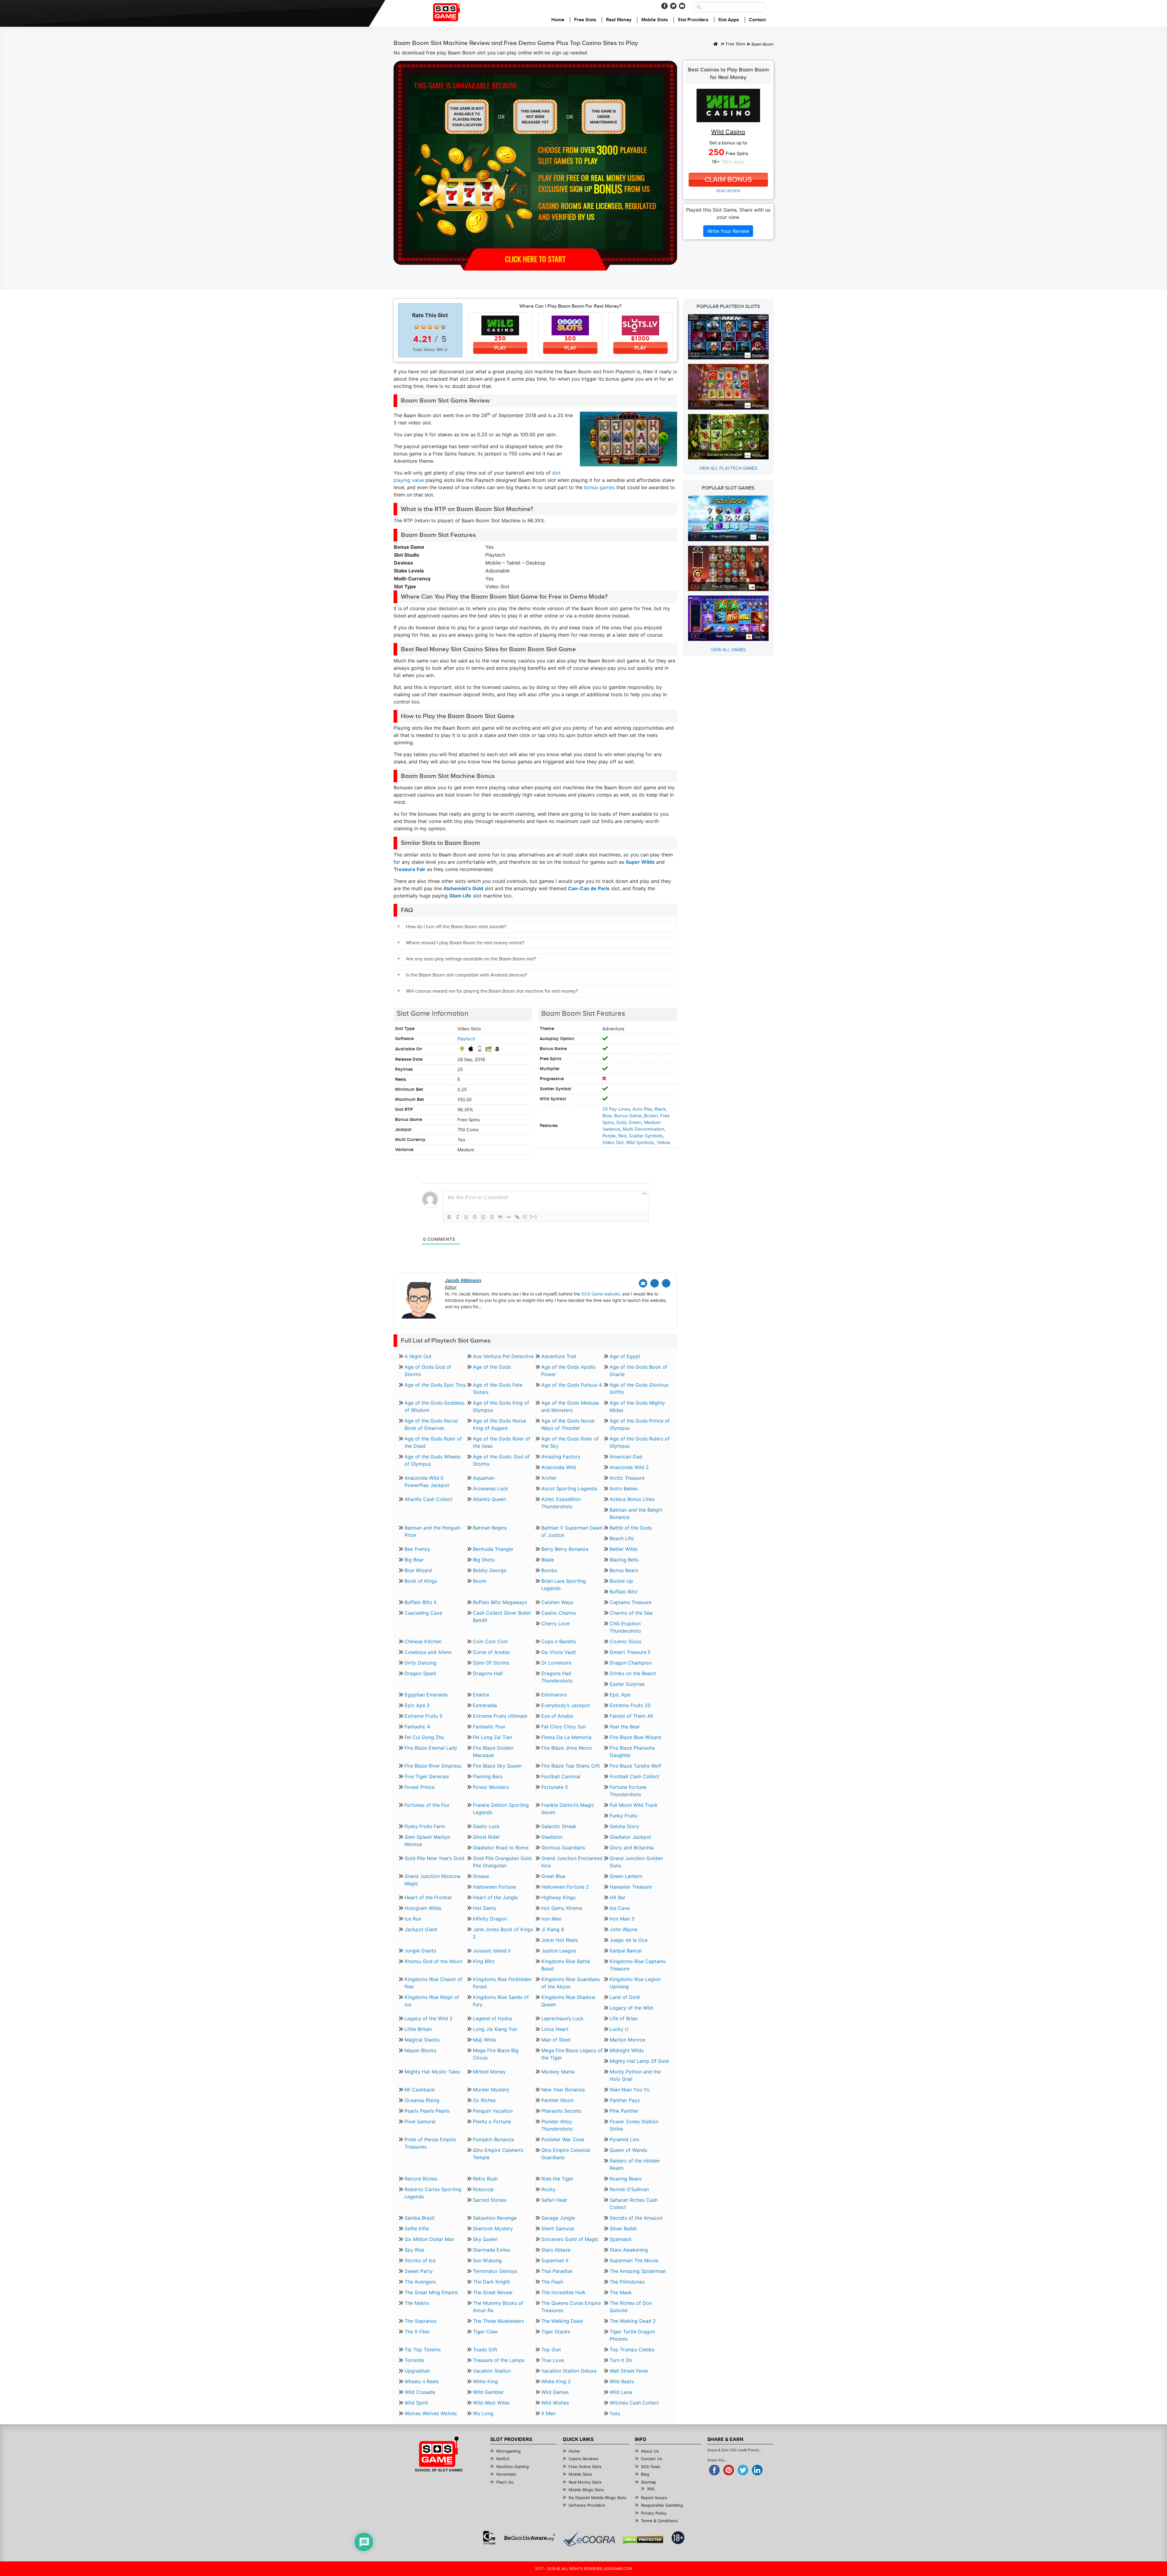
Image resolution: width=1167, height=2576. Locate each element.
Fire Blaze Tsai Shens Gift (571, 1766)
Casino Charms (559, 1613)
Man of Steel (556, 2040)
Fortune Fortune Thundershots (628, 1791)
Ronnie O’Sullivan (629, 2189)
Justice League (559, 1951)
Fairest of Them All (631, 1716)
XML (651, 2489)
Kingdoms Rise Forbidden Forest (502, 1983)
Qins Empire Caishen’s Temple (498, 2154)
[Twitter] (673, 6)
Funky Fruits (623, 1816)
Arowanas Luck (491, 1489)
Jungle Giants (420, 1951)
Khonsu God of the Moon (433, 1961)
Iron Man (551, 1919)
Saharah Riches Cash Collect (634, 2204)
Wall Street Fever (629, 2371)
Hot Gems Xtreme (562, 1908)
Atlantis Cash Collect (429, 1499)
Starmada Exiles (491, 2250)
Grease (481, 1876)
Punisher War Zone (563, 2139)
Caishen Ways (557, 1602)
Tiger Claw (485, 2332)
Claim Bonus (728, 180)
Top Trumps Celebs (632, 2350)
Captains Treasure (630, 1602)
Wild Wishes (555, 2403)
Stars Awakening (629, 2250)
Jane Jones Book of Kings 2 (503, 1933)
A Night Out (418, 1356)
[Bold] (449, 1217)
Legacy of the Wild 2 (429, 2018)
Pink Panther (624, 2111)
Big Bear (414, 1560)
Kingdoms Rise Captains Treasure (638, 1965)
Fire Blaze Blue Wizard (635, 1737)
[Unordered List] (492, 1217)
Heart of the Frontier (428, 1897)
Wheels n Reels (422, 2381)
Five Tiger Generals (427, 1776)
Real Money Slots (585, 2482)
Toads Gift (485, 2350)
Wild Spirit (416, 2403)
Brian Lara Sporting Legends (564, 1585)
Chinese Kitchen (423, 1641)
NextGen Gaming (513, 2467)
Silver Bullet (623, 2228)
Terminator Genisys (495, 2271)
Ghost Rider (486, 1837)
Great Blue (553, 1876)
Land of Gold (625, 1997)
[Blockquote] (500, 1217)
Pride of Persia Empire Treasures (430, 2143)
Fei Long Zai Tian (492, 1737)
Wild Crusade (420, 2392)
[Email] (643, 1283)
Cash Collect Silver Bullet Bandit (502, 1616)
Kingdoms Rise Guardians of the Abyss (571, 1983)
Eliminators (554, 1695)
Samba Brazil (420, 2218)
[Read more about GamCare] (489, 2538)
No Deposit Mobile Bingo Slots (597, 2498)
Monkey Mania (558, 2072)
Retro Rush (485, 2179)
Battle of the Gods (631, 1528)
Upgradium (417, 2371)
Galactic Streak (559, 1826)
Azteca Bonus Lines (632, 1499)
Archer (549, 1478)
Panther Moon (557, 2100)
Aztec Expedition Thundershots (561, 1503)
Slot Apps (729, 20)
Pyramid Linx (625, 2139)
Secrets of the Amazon (636, 2218)
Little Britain (418, 2029)
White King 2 (556, 2381)
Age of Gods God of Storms (428, 1371)
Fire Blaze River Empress (433, 1766)
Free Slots (585, 20)
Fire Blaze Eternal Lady (431, 1748)
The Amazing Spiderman (638, 2271)
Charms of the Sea (631, 1613)
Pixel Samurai (420, 2121)
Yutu (615, 2413)
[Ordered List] (483, 1217)
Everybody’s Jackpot (566, 1705)
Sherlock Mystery (493, 2228)
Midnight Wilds (627, 2050)
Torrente (414, 2360)
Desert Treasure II (630, 1652)
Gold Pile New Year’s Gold (434, 1858)
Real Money (619, 20)
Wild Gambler (488, 2392)
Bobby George (490, 1570)
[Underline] (466, 1217)
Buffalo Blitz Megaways (500, 1602)
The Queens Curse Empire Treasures (571, 2307)
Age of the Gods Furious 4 (571, 1385)
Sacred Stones (490, 2200)
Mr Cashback (420, 2090)
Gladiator (552, 1837)
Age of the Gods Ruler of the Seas (502, 1442)
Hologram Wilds (423, 1908)
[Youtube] (682, 6)
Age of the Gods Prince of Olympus (640, 1424)
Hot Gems (484, 1908)
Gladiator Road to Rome (501, 1848)
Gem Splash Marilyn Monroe (427, 1841)
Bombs (549, 1570)
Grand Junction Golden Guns (636, 1862)
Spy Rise (414, 2250)
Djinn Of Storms (491, 1663)
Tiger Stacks (556, 2332)
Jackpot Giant (421, 1929)
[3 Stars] (430, 327)
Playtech (466, 1039)
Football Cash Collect (634, 1776)
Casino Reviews (583, 2459)
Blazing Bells (624, 1560)
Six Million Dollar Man (429, 2239)
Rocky (548, 2189)
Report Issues (654, 2498)
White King (485, 2381)
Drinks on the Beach (633, 1673)
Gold (621, 1122)
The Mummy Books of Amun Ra (498, 2307)
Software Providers (587, 2505)
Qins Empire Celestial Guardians (566, 2154)
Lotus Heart (555, 2029)
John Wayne (624, 1929)
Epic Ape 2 (417, 1705)
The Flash (552, 2282)
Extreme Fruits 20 (630, 1705)
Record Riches (421, 2179)
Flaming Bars (488, 1776)
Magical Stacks (422, 2040)
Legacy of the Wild (631, 2008)
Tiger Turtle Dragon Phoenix (632, 2335)
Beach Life (622, 1538)
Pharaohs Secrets (561, 2111)
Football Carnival (561, 1776)
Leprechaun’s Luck (562, 2018)
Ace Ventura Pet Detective (503, 1356)
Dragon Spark (420, 1673)
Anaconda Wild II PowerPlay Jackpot (427, 1482)
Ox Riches (484, 2100)
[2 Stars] (423, 327)
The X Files (417, 2332)
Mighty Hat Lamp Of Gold (639, 2061)
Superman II (555, 2260)
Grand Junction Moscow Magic (433, 1880)
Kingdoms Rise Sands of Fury (501, 2001)
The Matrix (417, 2303)
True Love (553, 2360)
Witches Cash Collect (634, 2403)
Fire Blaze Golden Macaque (493, 1751)
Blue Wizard (418, 1570)
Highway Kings (558, 1897)
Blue (607, 1116)
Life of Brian (624, 2018)
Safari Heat (554, 2200)
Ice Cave (620, 1908)
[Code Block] (509, 1217)
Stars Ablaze (556, 2250)
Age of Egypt (625, 1356)
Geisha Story (624, 1826)
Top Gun (551, 2350)
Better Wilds (624, 1549)
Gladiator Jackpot (630, 1837)
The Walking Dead (562, 2321)
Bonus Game (628, 1116)
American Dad (626, 1457)
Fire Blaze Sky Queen (497, 1766)
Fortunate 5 (555, 1787)
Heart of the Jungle (495, 1897)
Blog (645, 2474)
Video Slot (613, 1143)
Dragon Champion (631, 1663)
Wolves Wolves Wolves (431, 2413)
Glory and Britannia (632, 1848)
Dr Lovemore (556, 1663)
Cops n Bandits (559, 1641)
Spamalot (621, 2239)
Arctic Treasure (627, 1478)
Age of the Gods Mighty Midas (637, 1406)
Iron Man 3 (622, 1919)
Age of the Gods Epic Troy (435, 1385)
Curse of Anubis (491, 1652)
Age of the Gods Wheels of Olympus (432, 1460)
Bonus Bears (624, 1570)
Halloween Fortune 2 (565, 1887)
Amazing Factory (561, 1457)
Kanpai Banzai (626, 1951)
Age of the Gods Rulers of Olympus (640, 1442)
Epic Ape (620, 1695)
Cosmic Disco (626, 1641)
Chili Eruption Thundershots (625, 1627)
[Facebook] (664, 6)
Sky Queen (485, 2239)
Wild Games (555, 2392)
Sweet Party (419, 2271)
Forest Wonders (491, 1787)
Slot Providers (693, 20)
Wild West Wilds (491, 2403)
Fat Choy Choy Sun (564, 1727)
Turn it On (621, 2360)
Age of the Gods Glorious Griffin (639, 1388)
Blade (548, 1560)
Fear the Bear (625, 1727)
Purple (609, 1136)
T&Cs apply (733, 162)
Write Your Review (728, 231)
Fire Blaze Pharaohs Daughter (632, 1751)
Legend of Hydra (492, 2018)
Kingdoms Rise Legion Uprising (635, 1983)
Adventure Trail (559, 1356)
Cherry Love (555, 1623)
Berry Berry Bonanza (565, 1549)
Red (622, 1136)
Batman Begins (490, 1528)
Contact (757, 20)
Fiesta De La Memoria (566, 1737)
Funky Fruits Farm (425, 1826)
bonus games (599, 487)
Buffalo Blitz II (420, 1602)
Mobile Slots (655, 20)
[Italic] (458, 1217)
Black (660, 1109)
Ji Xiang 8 (553, 1929)
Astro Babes (624, 1489)
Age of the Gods (492, 1367)
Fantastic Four (489, 1727)
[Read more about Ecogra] (589, 2539)
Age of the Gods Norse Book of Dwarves (431, 1424)
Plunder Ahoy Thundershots (557, 2125)
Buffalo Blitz (624, 1592)
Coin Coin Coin (490, 1641)
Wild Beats (622, 2381)
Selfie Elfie (417, 2228)
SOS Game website (601, 1294)
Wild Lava (621, 2392)
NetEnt (503, 2459)
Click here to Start (535, 259)
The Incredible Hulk (563, 2292)
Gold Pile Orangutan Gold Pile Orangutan (502, 1862)
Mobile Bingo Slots (586, 2490)
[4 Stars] (437, 327)
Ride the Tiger (557, 2179)
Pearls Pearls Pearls (427, 2111)
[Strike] (475, 1217)
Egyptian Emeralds (426, 1695)
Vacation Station (492, 2371)
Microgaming (508, 2451)
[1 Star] (417, 327)
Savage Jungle (558, 2218)
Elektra (481, 1695)
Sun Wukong (487, 2260)
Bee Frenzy (417, 1549)
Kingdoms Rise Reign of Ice (432, 2001)
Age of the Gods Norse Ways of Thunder (568, 1424)
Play (500, 348)
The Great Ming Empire (431, 2292)
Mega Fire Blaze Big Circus (496, 2054)
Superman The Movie (634, 2260)
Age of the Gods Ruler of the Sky (570, 1442)
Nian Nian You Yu (630, 2090)
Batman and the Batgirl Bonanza (636, 1513)
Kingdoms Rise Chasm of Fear (433, 1983)
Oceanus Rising (422, 2100)
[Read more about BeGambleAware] (530, 2538)
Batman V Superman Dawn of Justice (572, 1531)
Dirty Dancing (420, 1663)
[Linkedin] (666, 1283)
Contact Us (652, 2459)
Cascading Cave (423, 1613)
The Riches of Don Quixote (631, 2307)
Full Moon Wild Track (634, 1805)
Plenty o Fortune (492, 2121)
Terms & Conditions (659, 2521)
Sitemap (649, 2482)
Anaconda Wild (559, 1467)
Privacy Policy (654, 2513)
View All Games (728, 650)
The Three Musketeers (498, 2321)
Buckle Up (621, 1581)
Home (558, 20)
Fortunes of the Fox (427, 1805)
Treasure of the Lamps (499, 2360)
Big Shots (484, 1560)
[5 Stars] (443, 327)
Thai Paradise (557, 2271)
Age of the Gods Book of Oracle (639, 1371)
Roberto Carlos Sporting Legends (433, 2193)
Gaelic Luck (486, 1826)
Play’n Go (505, 2482)
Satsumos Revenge (495, 2218)
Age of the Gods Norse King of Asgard (499, 1424)
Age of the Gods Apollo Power (568, 1371)
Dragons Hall (488, 1673)
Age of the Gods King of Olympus (501, 1406)
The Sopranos (420, 2321)
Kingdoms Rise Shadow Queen (568, 2001)
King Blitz (484, 1961)
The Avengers (420, 2282)
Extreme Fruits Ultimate (500, 1716)
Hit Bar (618, 1897)
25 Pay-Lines (616, 1109)
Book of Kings (421, 1581)
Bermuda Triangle (493, 1549)
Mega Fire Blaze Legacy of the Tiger (572, 2054)
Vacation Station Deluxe (569, 2371)
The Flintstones (627, 2282)
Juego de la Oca (628, 1940)
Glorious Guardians (563, 1848)
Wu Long (483, 2413)
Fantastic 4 (417, 1727)
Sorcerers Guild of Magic (570, 2239)
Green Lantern (626, 1876)
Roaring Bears (626, 2179)
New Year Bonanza (563, 2090)
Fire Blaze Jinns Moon (566, 1748)
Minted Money (489, 2072)
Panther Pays (625, 2100)
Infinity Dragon (490, 1919)
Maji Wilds (485, 2040)
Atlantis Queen (489, 1499)
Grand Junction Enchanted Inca (572, 1862)
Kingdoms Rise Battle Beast (566, 1965)
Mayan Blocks (420, 2050)
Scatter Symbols (646, 1136)
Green (635, 1122)
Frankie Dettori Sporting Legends (501, 1809)
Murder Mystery (491, 2090)
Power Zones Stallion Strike (634, 2125)
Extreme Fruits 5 (423, 1716)
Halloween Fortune (494, 1887)
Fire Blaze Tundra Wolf (635, 1766)
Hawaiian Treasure (631, 1887)
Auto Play (642, 1109)
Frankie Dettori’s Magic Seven (568, 1809)
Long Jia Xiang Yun (495, 2029)
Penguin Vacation (493, 2111)
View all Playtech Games (728, 468)
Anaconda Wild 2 (629, 1467)
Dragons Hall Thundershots (557, 1677)
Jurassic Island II (492, 1951)
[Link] (517, 1217)
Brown (651, 1116)
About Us (650, 2451)
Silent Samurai (558, 2228)
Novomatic (506, 2474)
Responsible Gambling (662, 2505)
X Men (548, 2413)
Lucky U (619, 2029)
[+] (534, 1217)
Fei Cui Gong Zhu (424, 1737)
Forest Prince (420, 1787)
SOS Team (651, 2467)
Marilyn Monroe (628, 2040)
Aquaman (484, 1478)
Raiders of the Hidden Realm (635, 2164)
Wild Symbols (640, 1143)
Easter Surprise (627, 1684)
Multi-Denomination (644, 1129)
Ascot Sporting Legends (569, 1489)
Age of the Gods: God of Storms (501, 1460)
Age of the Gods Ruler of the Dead (433, 1442)
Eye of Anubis (557, 1716)
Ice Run (413, 1919)
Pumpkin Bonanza (493, 2139)
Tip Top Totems (423, 2350)
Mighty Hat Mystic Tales (432, 2072)
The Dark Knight (491, 2282)
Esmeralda (485, 1705)
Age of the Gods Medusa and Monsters (570, 1406)
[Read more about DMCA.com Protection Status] (643, 2540)
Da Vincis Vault (559, 1652)
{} (525, 1217)
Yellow (663, 1143)
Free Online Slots (585, 2467)
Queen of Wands (628, 2150)
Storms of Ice (420, 2260)
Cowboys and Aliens (428, 1652)
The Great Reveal (493, 2292)
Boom (480, 1581)
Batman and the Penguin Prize (432, 1531)
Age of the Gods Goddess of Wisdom (434, 1406)
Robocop (483, 2189)
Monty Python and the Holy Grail (635, 2075)
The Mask (621, 2292)
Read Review (728, 191)
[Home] (716, 44)
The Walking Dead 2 (633, 2321)
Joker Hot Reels (560, 1940)
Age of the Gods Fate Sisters (498, 1388)
